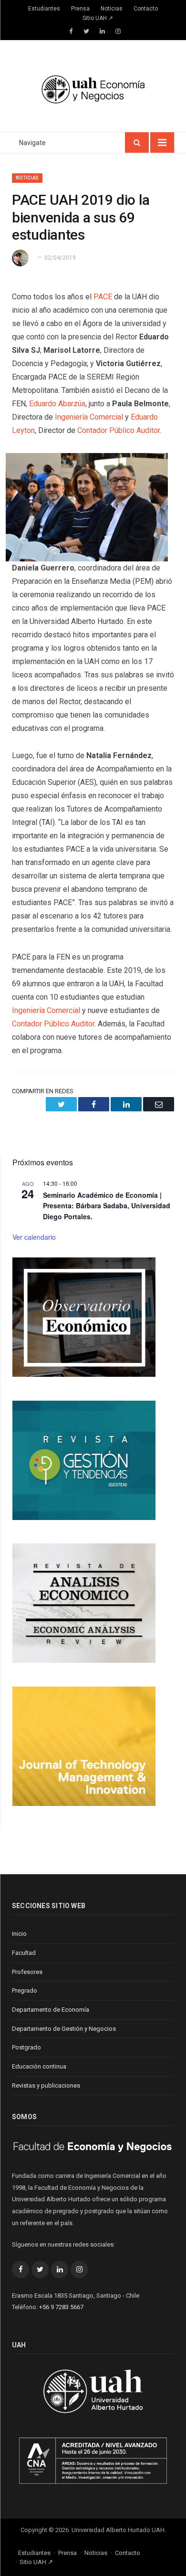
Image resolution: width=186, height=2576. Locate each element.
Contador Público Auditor (119, 430)
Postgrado (26, 2047)
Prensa (80, 9)
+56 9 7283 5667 (61, 2307)
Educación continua (39, 2066)
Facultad (24, 1953)
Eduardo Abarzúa (57, 404)
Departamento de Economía (51, 2010)
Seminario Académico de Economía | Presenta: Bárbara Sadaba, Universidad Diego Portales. (107, 1206)
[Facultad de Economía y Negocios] (93, 88)
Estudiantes (44, 9)
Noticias (112, 9)
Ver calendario (34, 1237)
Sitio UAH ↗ (98, 18)
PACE (103, 297)
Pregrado (25, 1990)
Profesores (27, 1972)
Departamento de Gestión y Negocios (64, 2029)
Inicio (19, 1934)
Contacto (146, 9)
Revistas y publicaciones (46, 2085)
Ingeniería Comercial (89, 417)
